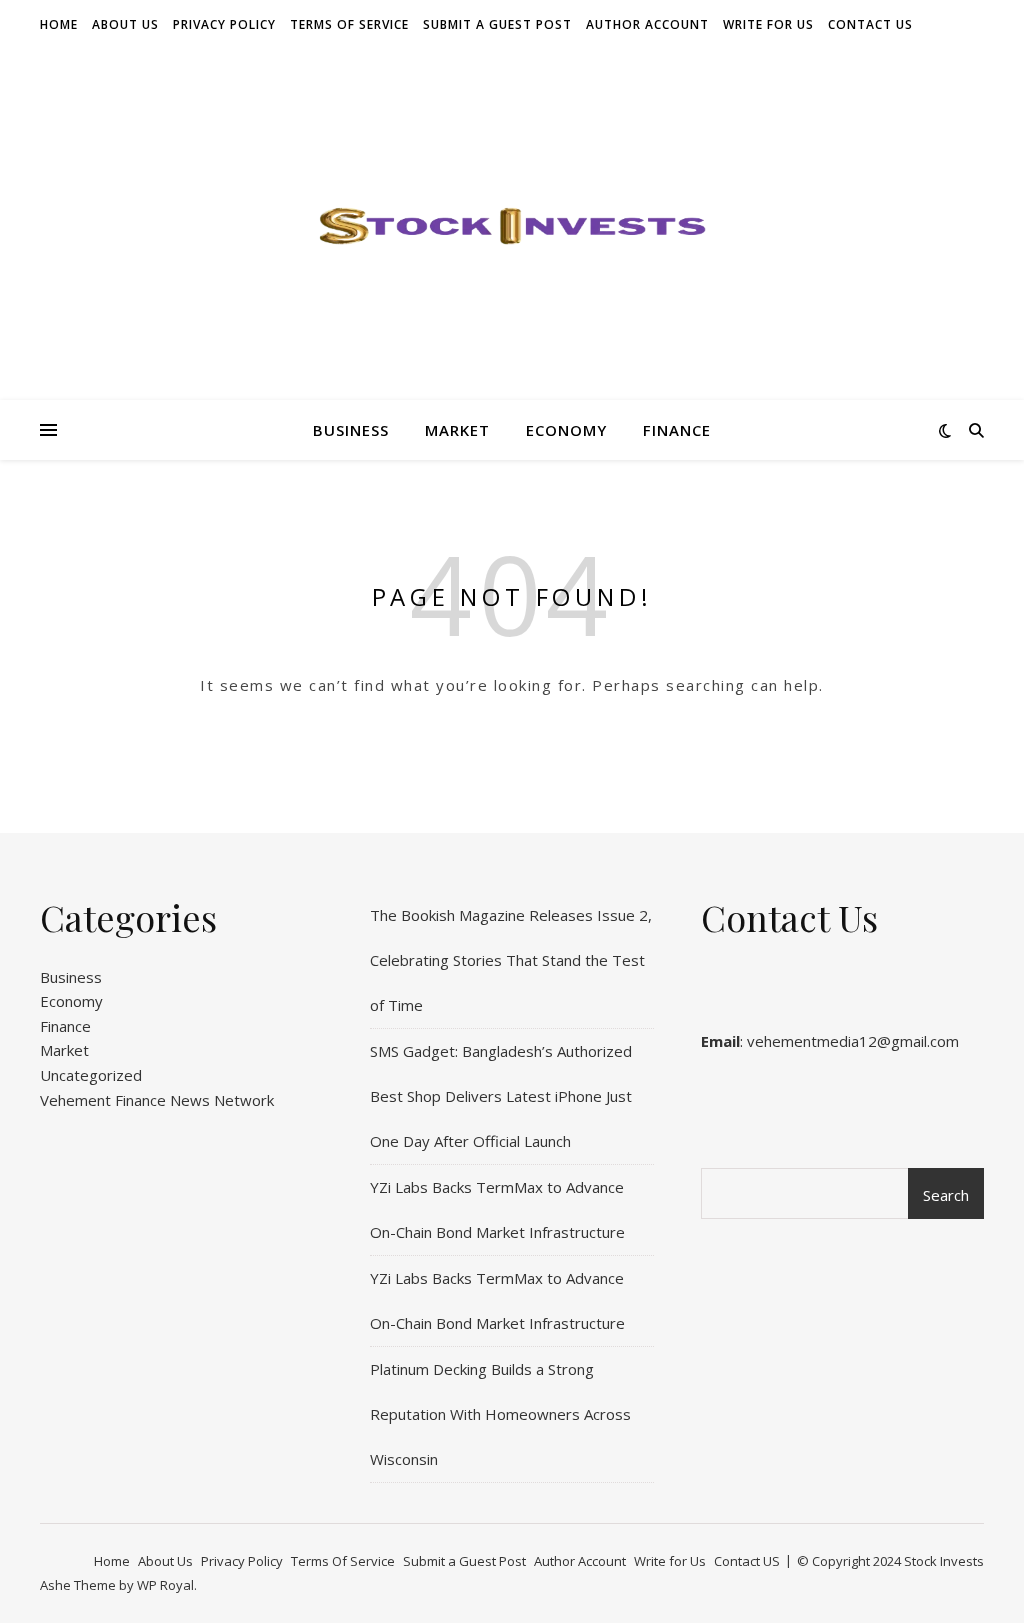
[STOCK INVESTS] (512, 225)
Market (457, 430)
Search (946, 1195)
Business (351, 430)
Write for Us (768, 24)
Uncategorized (91, 1075)
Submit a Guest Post (497, 24)
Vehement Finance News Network (157, 1100)
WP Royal (165, 1585)
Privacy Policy (224, 24)
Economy (566, 430)
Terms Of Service (349, 24)
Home (59, 24)
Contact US (870, 24)
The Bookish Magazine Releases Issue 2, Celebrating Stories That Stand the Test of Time (511, 960)
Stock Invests (944, 1561)
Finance (677, 430)
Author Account (647, 24)
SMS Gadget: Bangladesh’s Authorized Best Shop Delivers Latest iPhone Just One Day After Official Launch (501, 1096)
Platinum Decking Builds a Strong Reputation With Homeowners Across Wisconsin (500, 1414)
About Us (125, 24)
